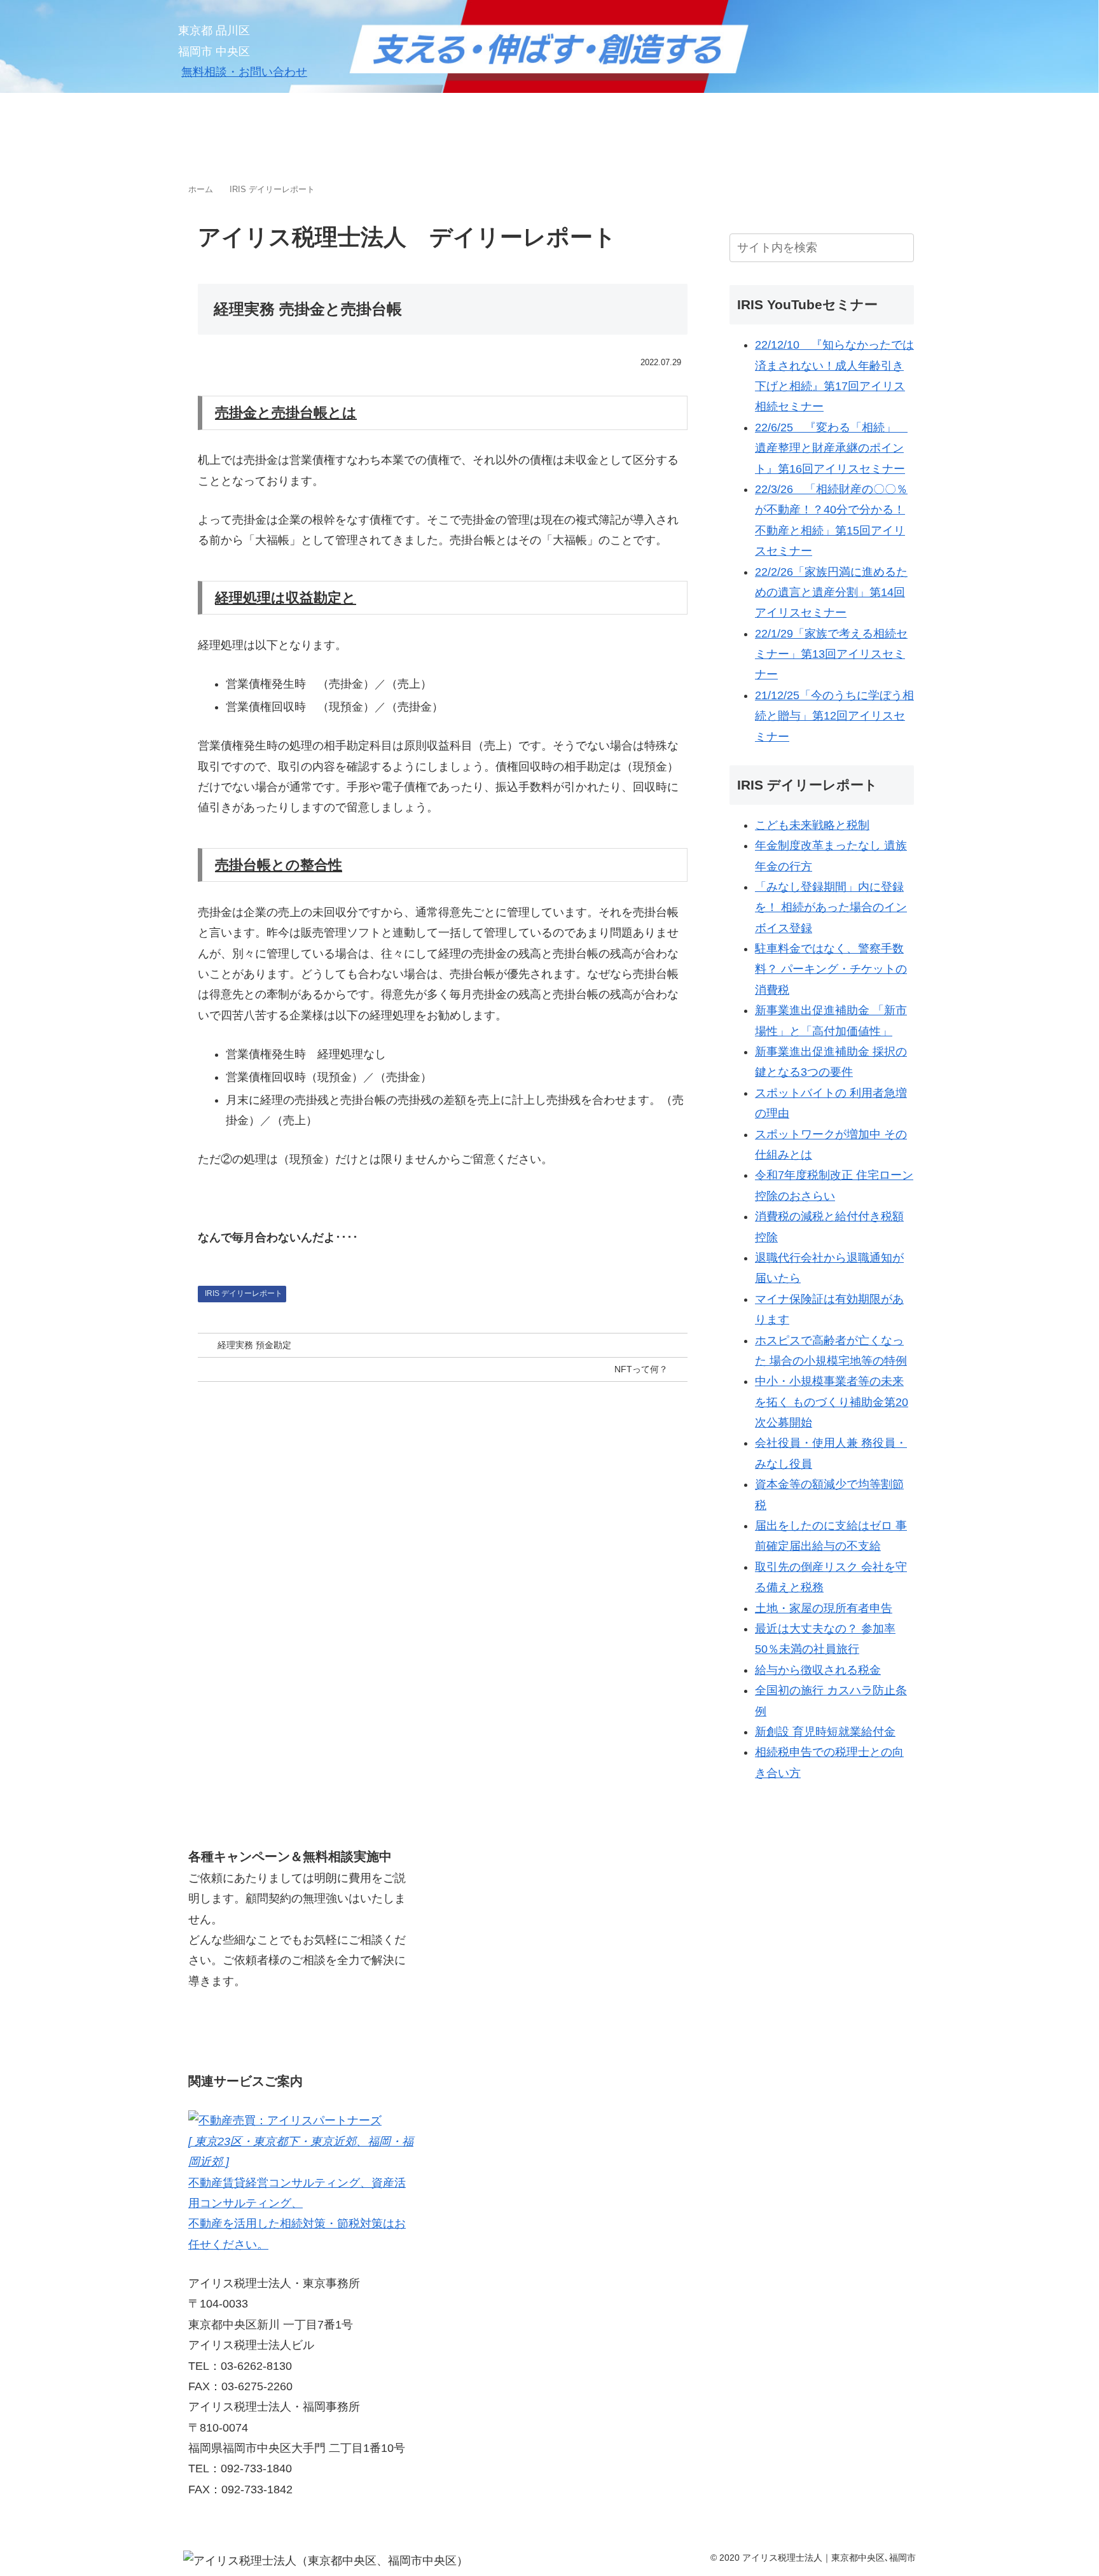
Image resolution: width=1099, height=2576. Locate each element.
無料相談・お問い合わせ (244, 72)
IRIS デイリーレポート (244, 1293)
